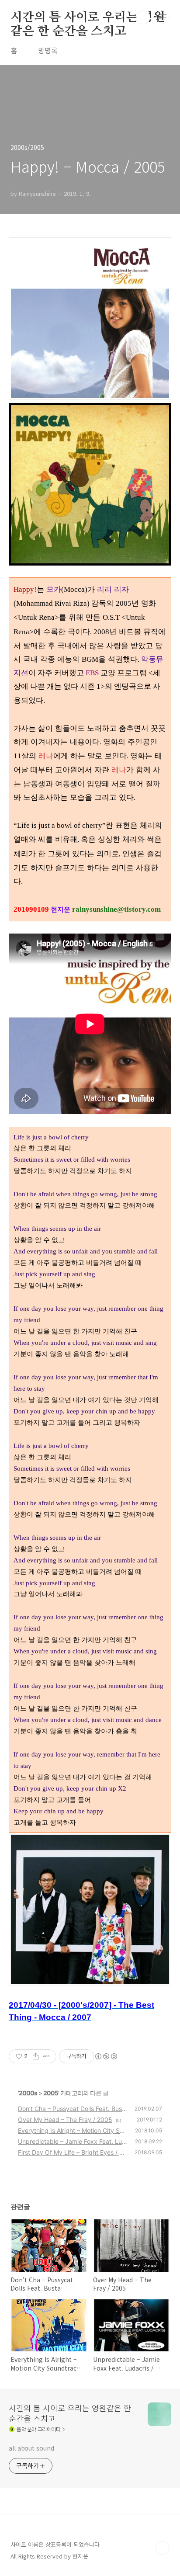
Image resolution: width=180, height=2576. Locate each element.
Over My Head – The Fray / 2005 (65, 2119)
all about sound (31, 2448)
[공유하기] (36, 2056)
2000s (28, 2093)
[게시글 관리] (47, 2056)
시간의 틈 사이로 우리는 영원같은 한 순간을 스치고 (88, 18)
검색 (143, 17)
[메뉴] (163, 17)
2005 (51, 2093)
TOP (163, 2548)
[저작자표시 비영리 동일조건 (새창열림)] (106, 2056)
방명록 (48, 50)
